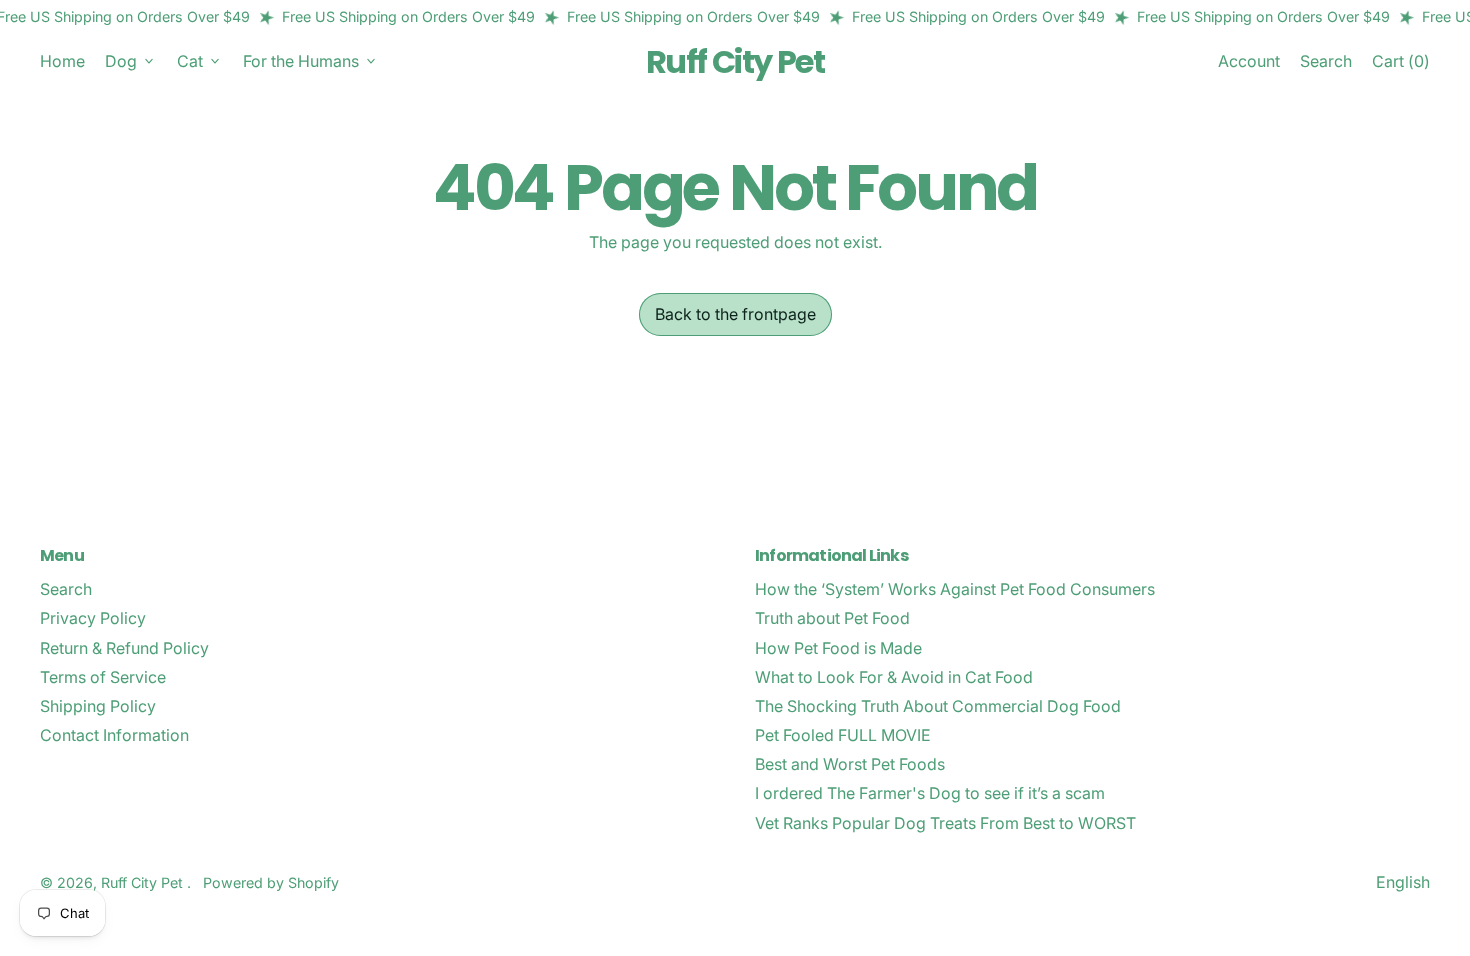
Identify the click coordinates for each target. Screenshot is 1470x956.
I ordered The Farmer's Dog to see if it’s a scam (930, 793)
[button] (1326, 61)
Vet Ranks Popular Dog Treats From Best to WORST (945, 823)
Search (66, 589)
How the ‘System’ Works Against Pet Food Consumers (955, 589)
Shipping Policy (98, 706)
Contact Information (114, 735)
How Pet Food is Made (838, 648)
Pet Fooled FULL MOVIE (843, 735)
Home (62, 61)
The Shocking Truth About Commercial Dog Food (938, 706)
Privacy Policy (93, 618)
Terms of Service (103, 677)
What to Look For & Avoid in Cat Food (894, 677)
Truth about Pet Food (832, 618)
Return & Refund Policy (124, 648)
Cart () (1400, 65)
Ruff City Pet (735, 61)
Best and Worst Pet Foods (850, 764)
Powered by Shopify (271, 882)
